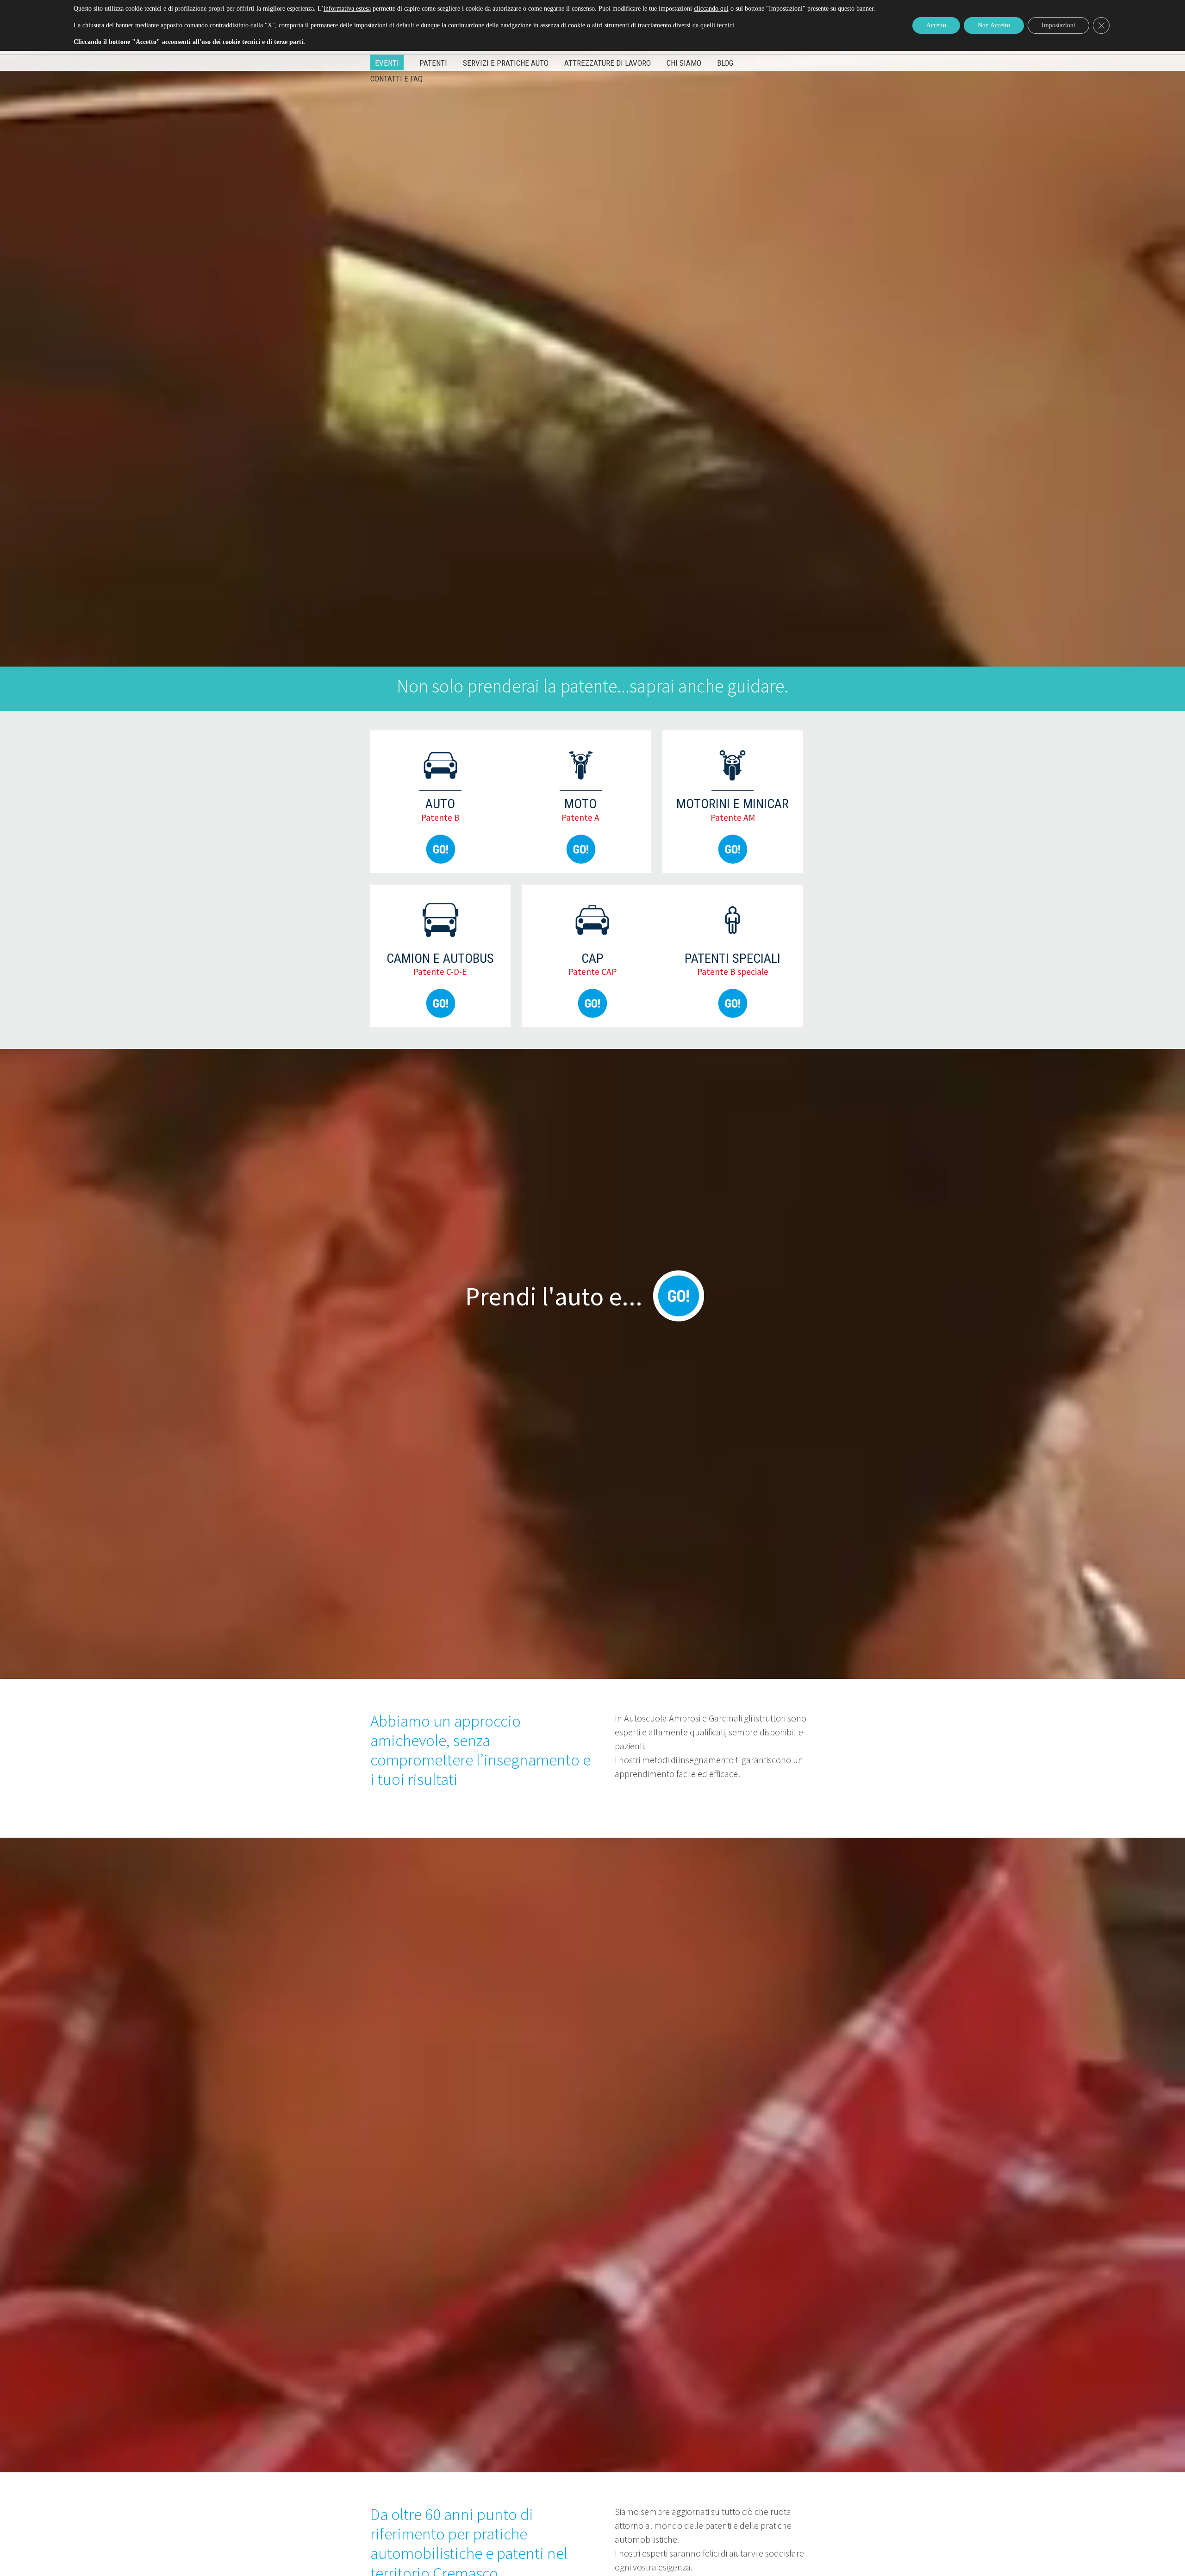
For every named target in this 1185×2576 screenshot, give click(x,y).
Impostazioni (1058, 25)
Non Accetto (994, 25)
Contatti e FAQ (396, 79)
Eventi (387, 63)
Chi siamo (684, 63)
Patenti (433, 63)
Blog (725, 63)
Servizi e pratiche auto (506, 63)
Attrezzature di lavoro (608, 63)
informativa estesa (347, 9)
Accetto (936, 25)
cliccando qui (711, 9)
